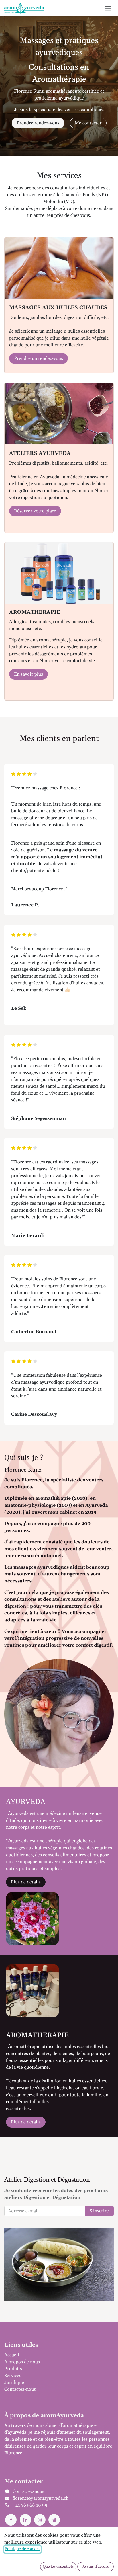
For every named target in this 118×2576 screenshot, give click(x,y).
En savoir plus (28, 674)
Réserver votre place (35, 511)
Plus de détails (26, 1882)
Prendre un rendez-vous (39, 358)
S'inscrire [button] (99, 2211)
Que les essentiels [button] (58, 2567)
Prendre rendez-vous (38, 123)
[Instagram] (40, 2520)
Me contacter (88, 123)
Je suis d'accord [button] (96, 2567)
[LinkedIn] (25, 2520)
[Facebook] (11, 2520)
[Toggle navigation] (108, 8)
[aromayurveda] (54, 2520)
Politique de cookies (22, 2549)
